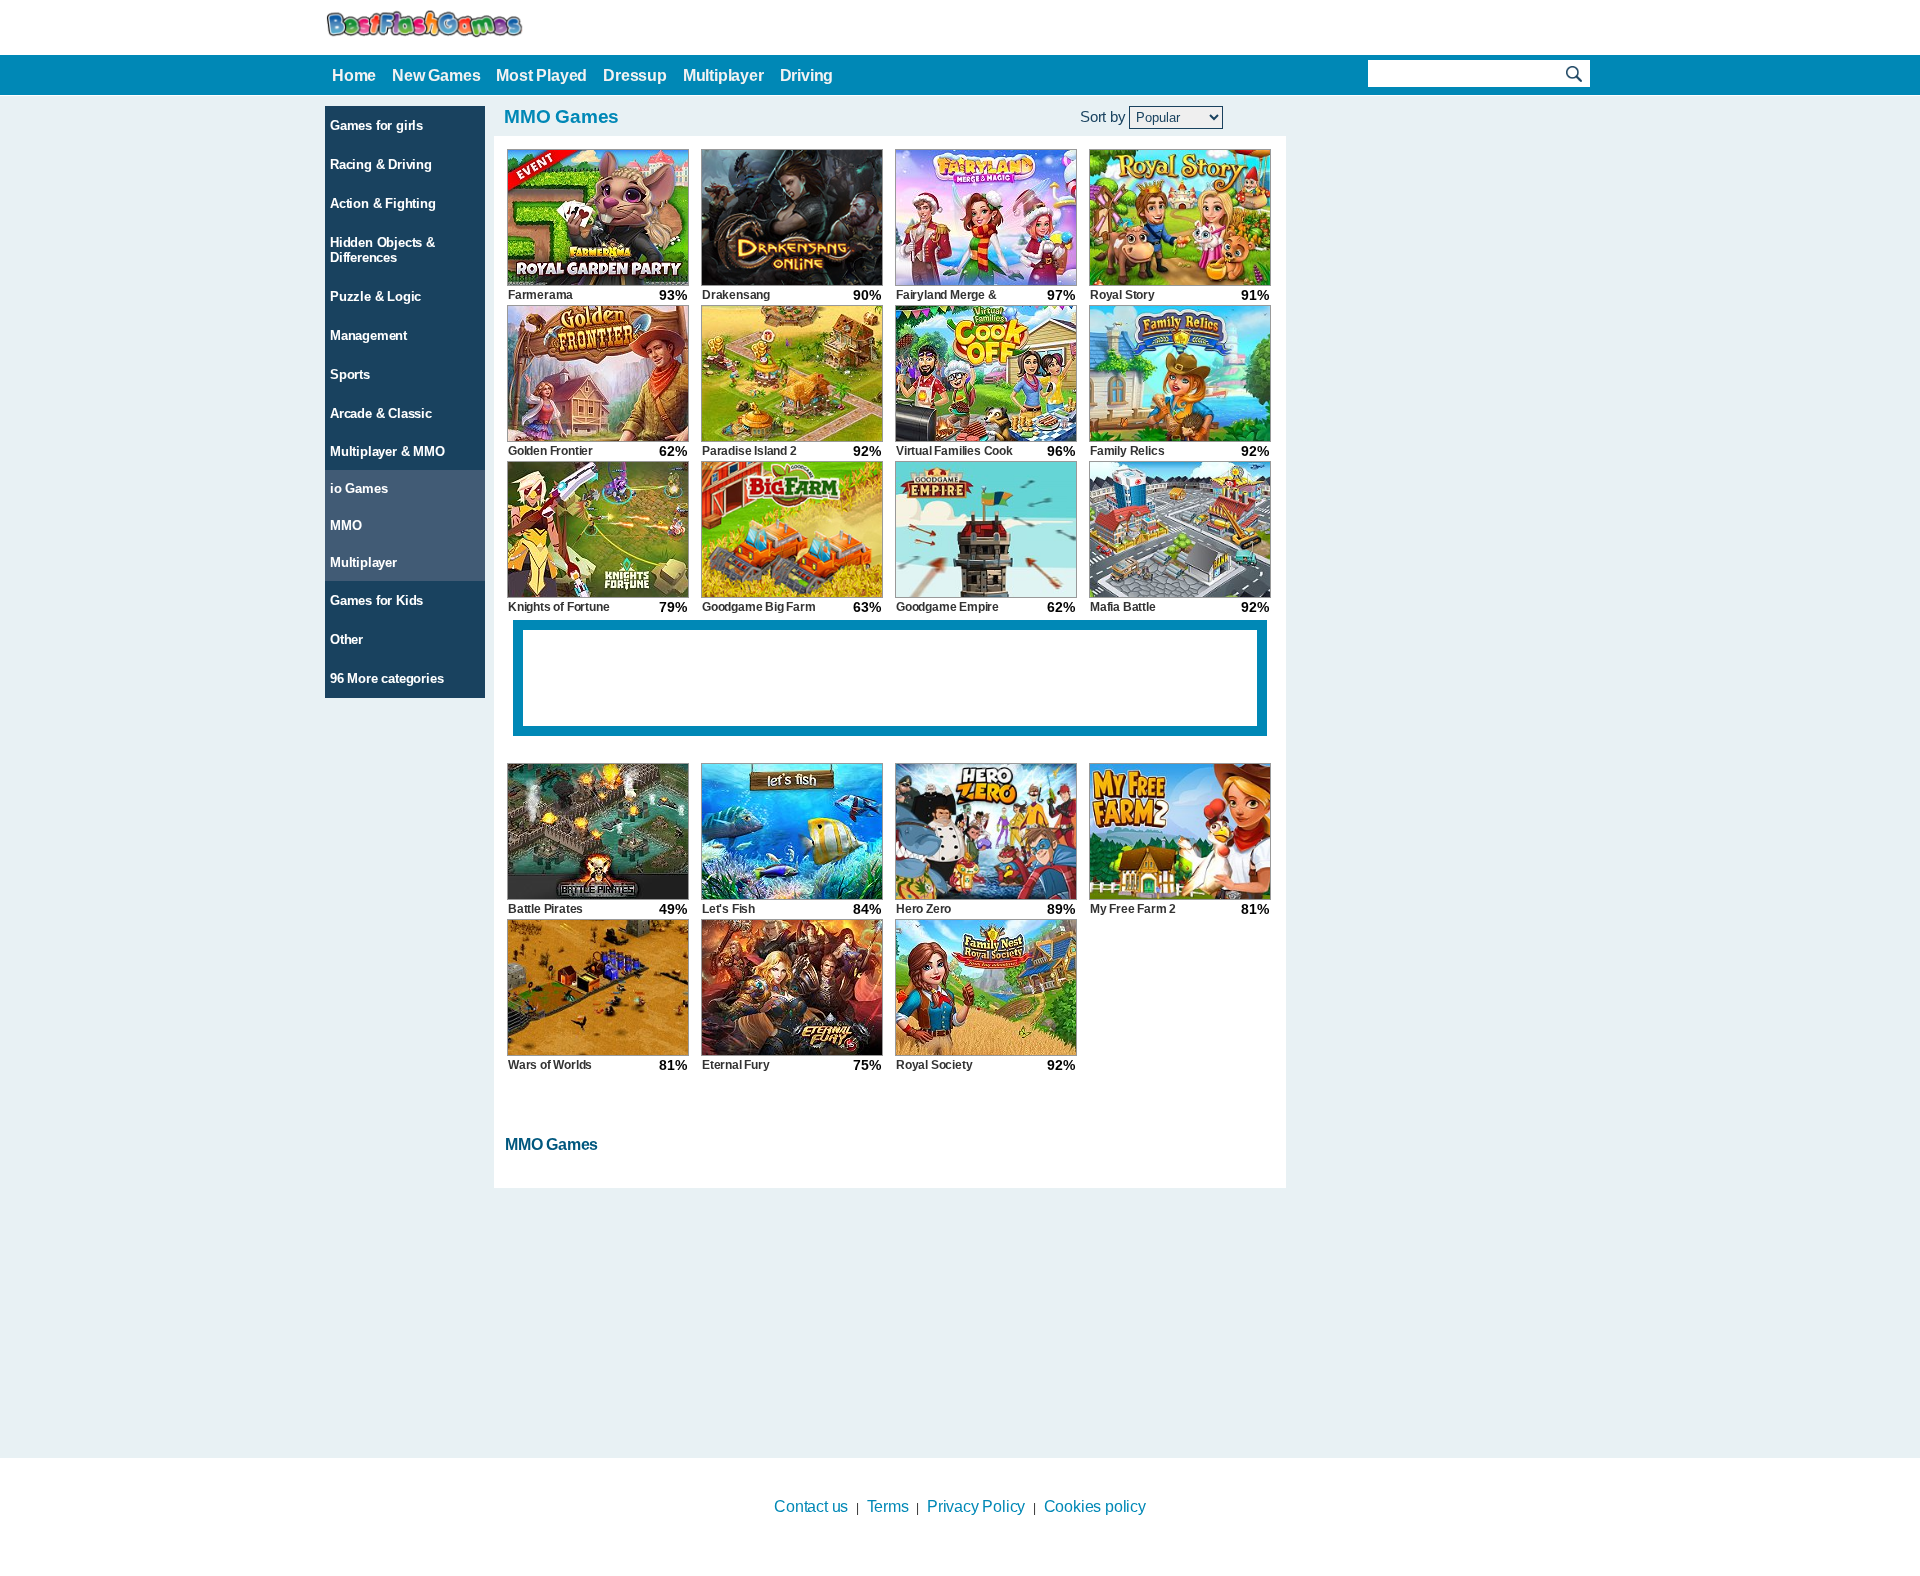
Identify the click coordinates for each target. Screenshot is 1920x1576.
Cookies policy (1095, 1506)
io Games (358, 488)
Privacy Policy (976, 1506)
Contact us (811, 1506)
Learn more (947, 1563)
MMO (345, 525)
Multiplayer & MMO (387, 451)
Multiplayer (363, 562)
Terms (888, 1506)
